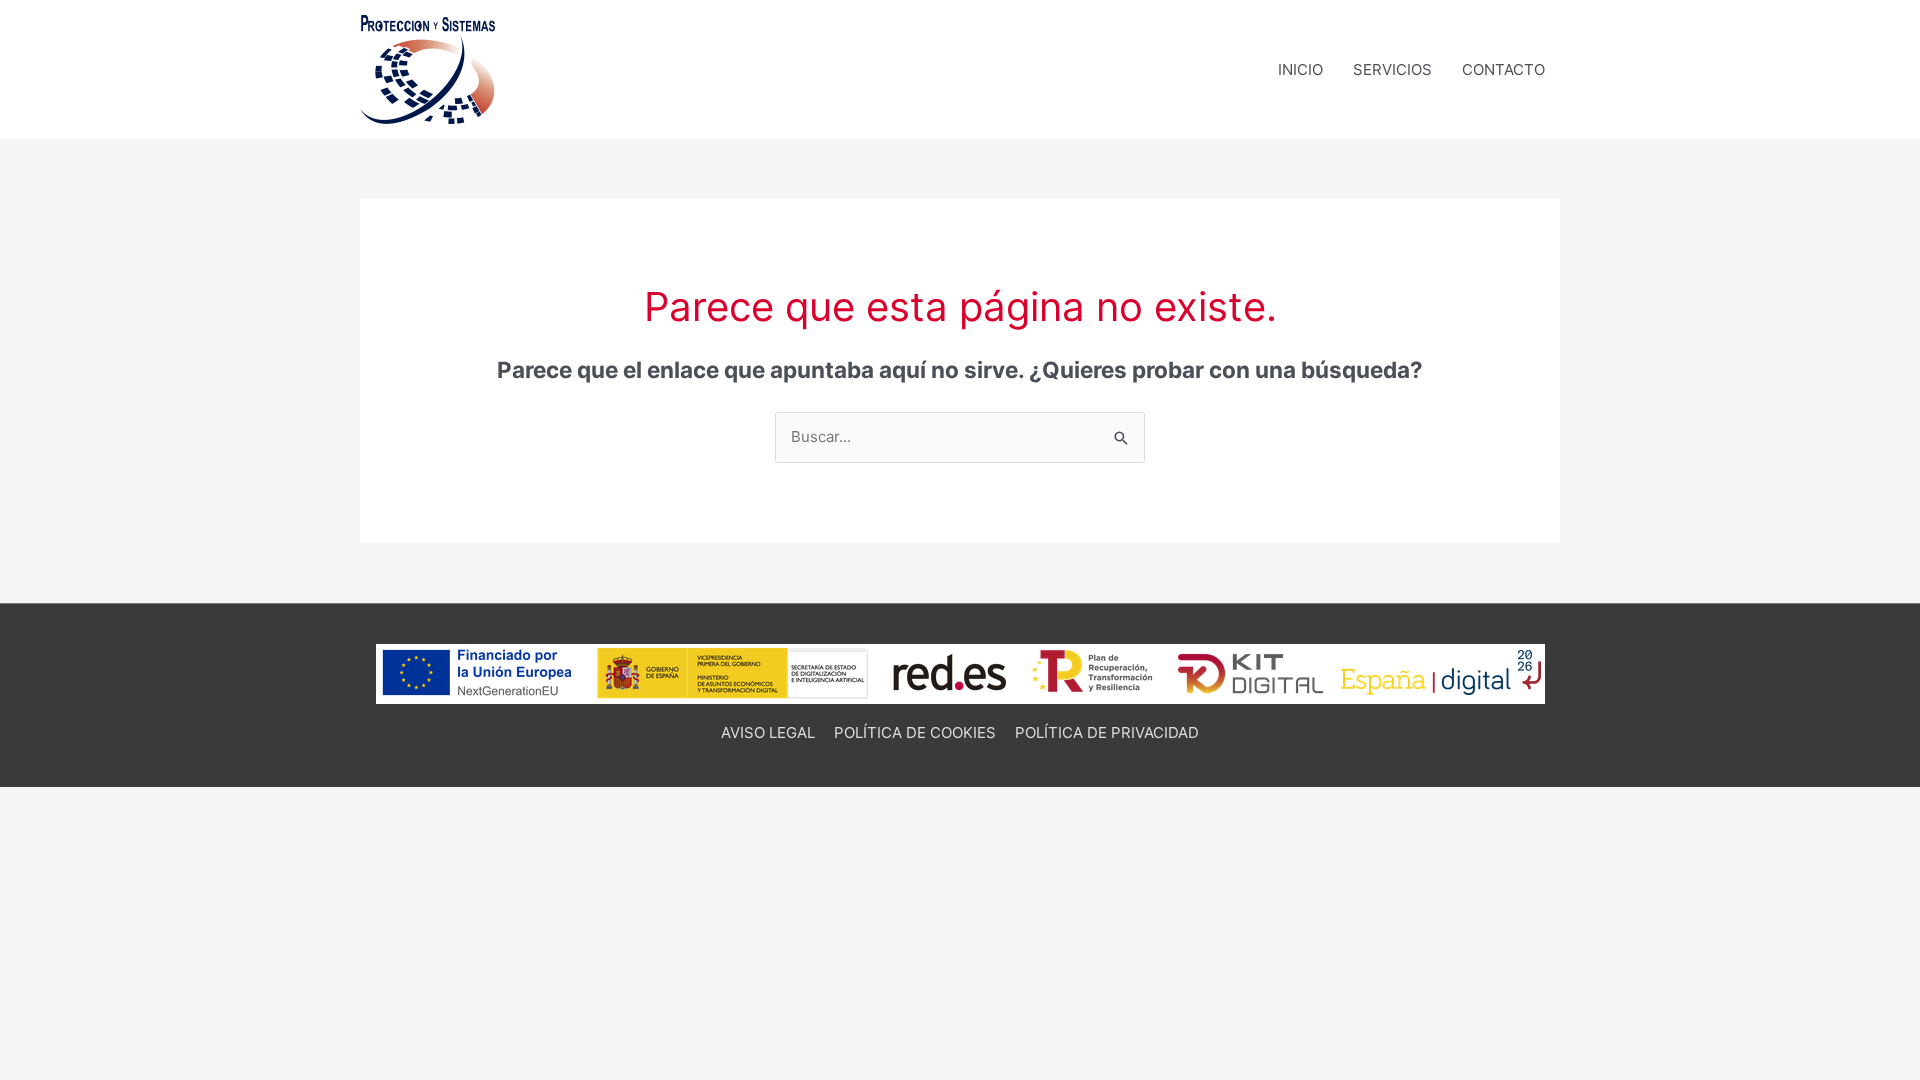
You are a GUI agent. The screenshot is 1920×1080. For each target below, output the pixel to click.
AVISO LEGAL (768, 732)
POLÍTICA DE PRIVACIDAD (1107, 732)
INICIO (1300, 69)
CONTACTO (1503, 69)
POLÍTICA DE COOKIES (915, 732)
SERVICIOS (1392, 69)
